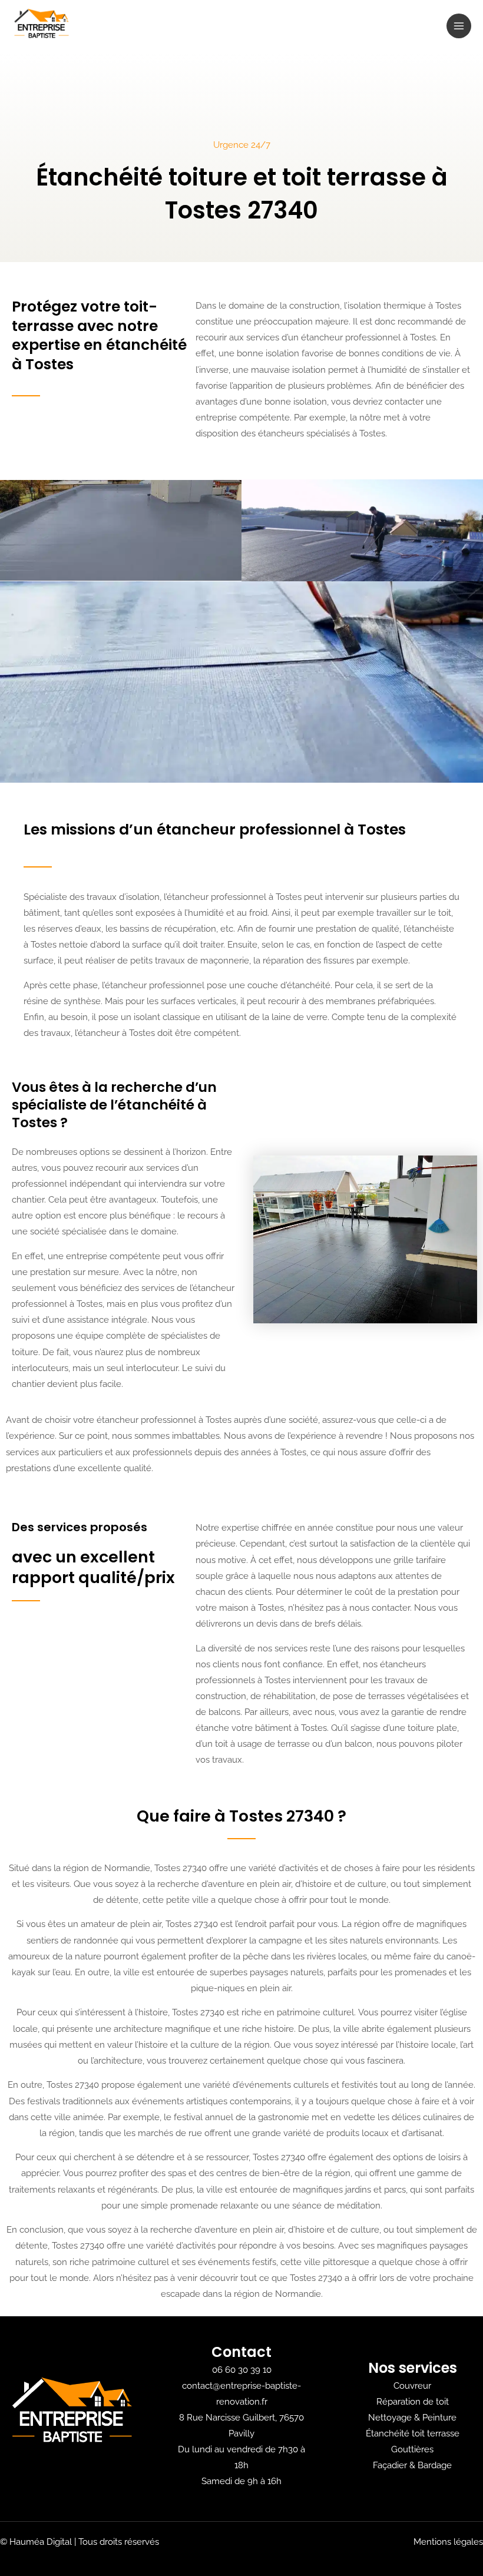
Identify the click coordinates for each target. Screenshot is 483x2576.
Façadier (390, 2465)
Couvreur (412, 2385)
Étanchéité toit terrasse (413, 2433)
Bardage (435, 2465)
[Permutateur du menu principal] (459, 26)
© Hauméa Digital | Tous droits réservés (80, 2542)
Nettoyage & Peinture (412, 2417)
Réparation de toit (413, 2401)
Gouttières (412, 2449)
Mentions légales (448, 2542)
